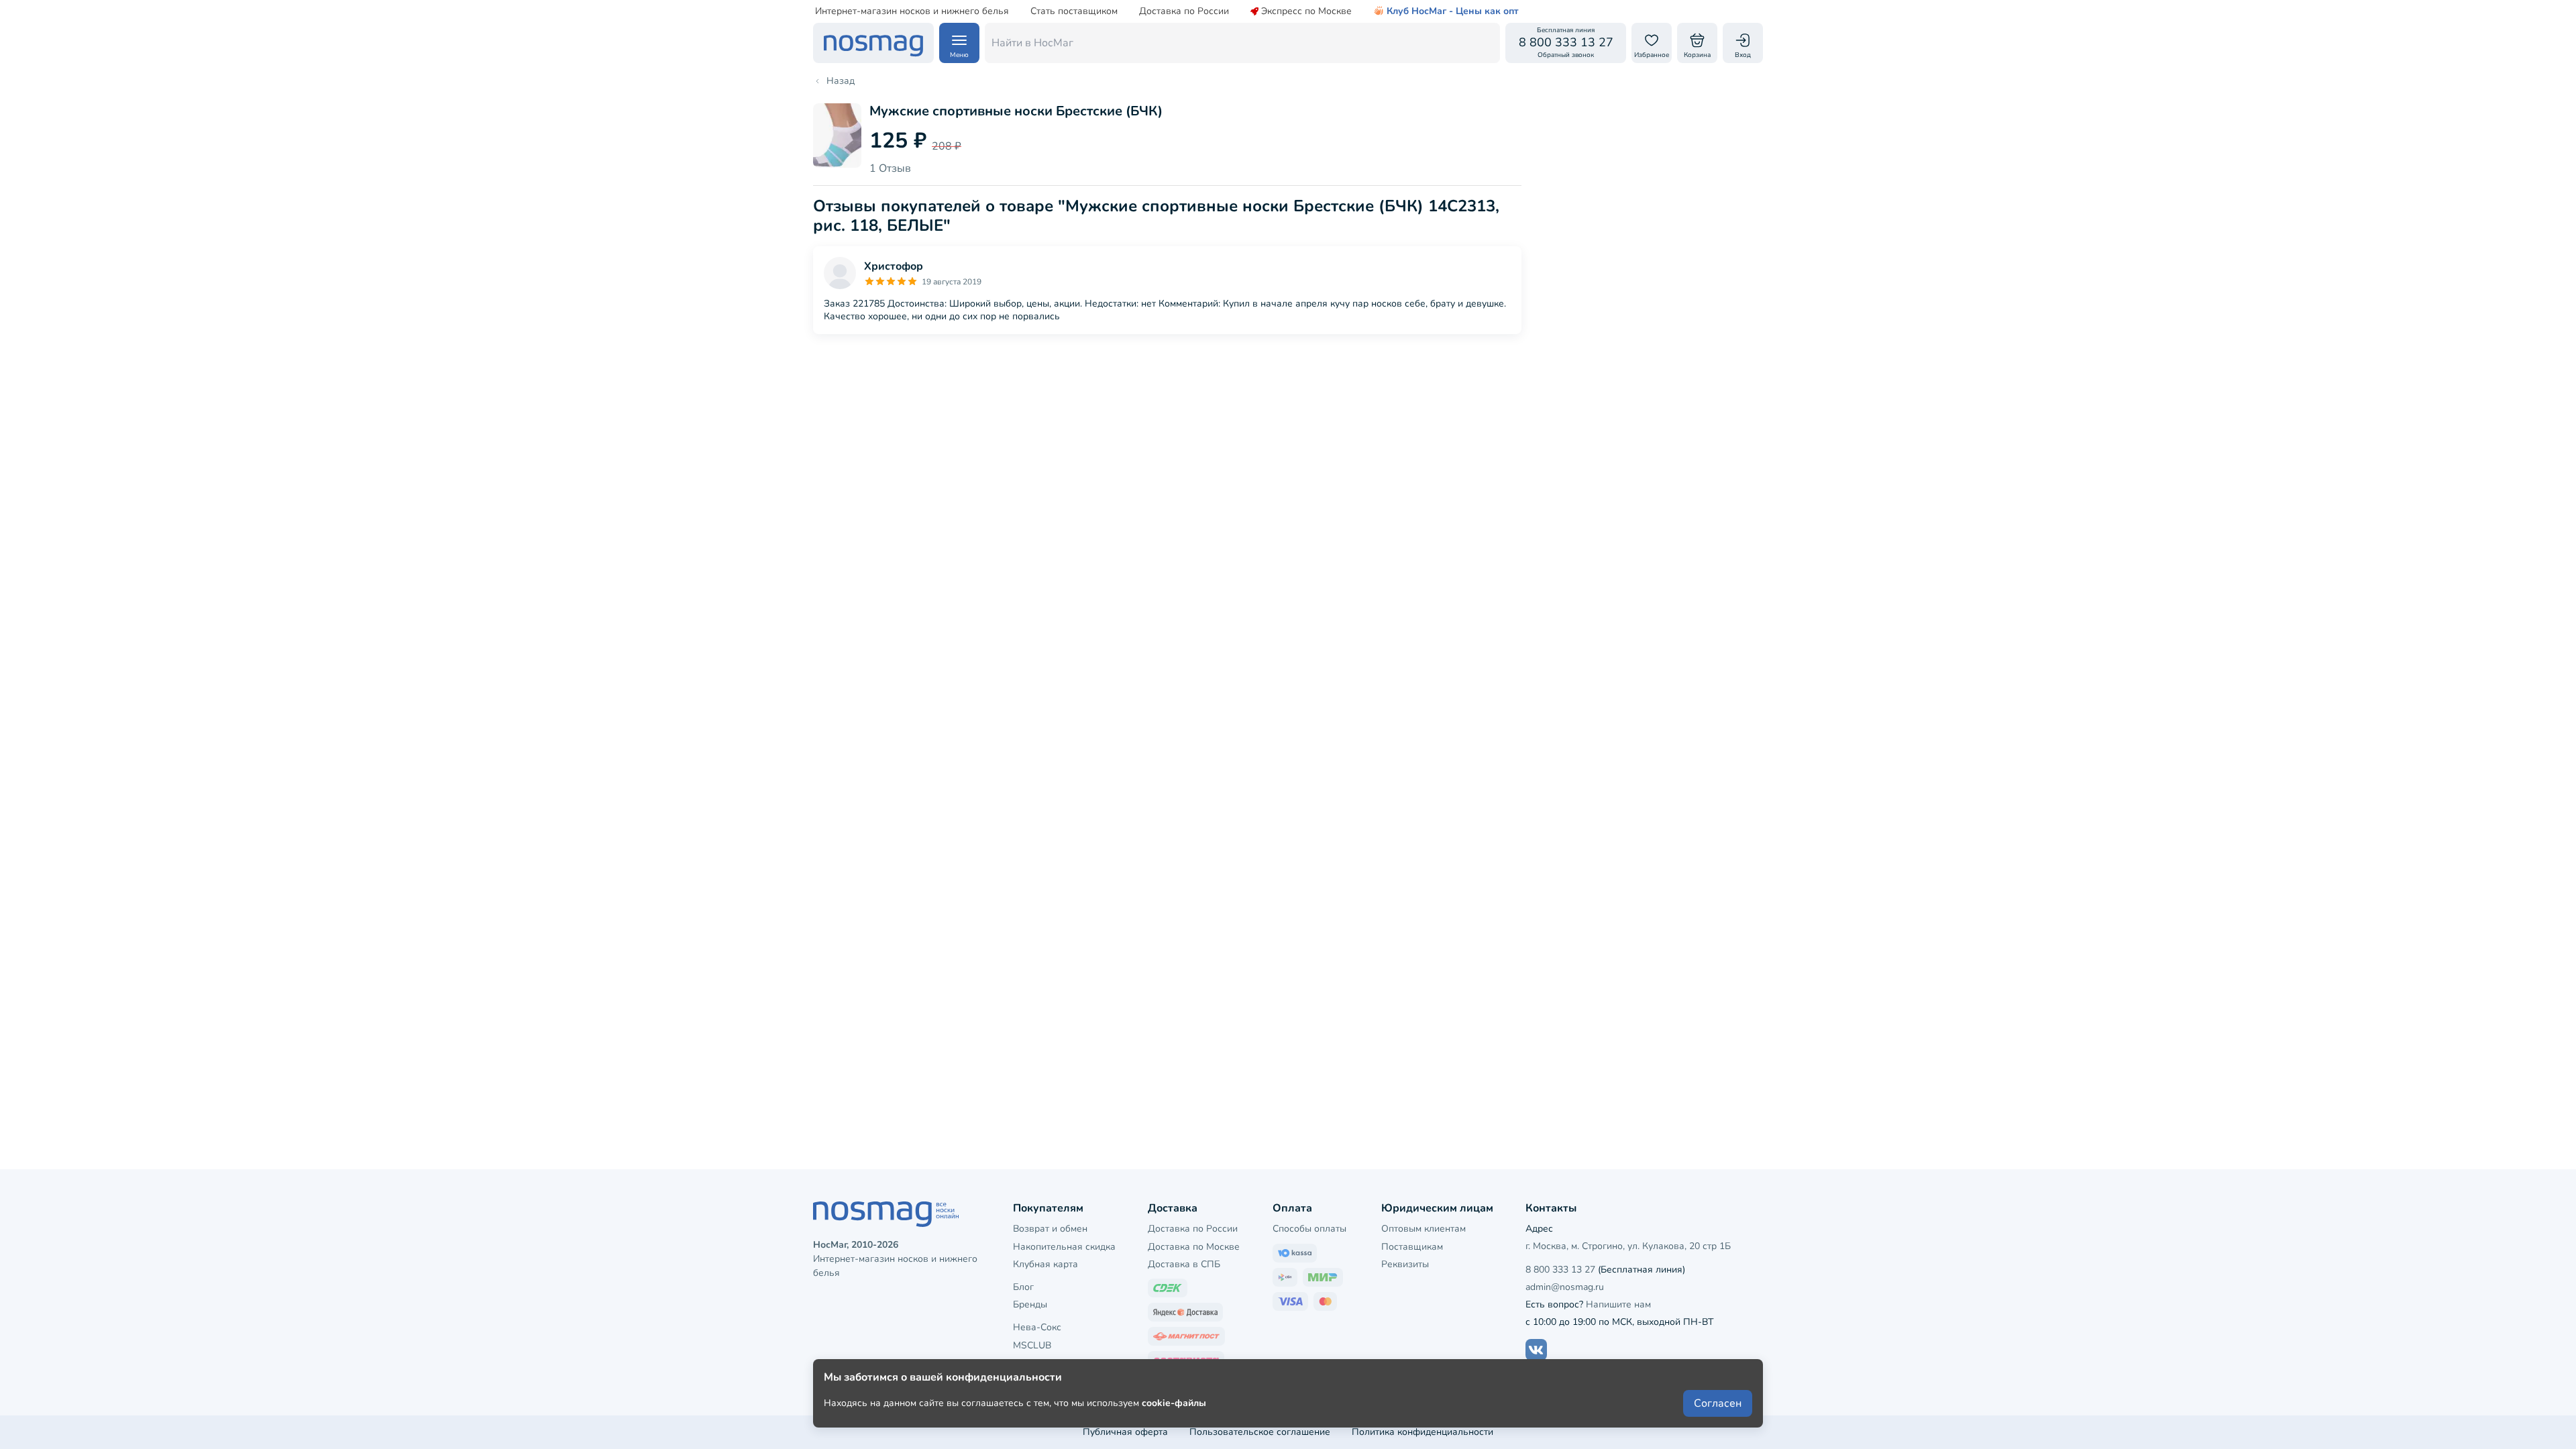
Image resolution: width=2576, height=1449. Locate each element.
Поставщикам (1412, 1247)
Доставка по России (1184, 11)
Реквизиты (1405, 1264)
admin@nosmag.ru (1565, 1287)
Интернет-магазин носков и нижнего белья (912, 11)
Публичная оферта (1125, 1432)
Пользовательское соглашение (1260, 1432)
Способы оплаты (1309, 1229)
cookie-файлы (1174, 1403)
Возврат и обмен (1050, 1229)
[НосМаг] (873, 43)
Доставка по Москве (1194, 1247)
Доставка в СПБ (1184, 1264)
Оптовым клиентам (1424, 1229)
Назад (841, 81)
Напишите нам (1618, 1304)
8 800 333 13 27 (1560, 1270)
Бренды (1030, 1304)
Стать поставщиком (1074, 11)
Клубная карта (1045, 1264)
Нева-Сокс (1037, 1327)
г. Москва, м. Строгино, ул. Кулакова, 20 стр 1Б (1628, 1246)
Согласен (1718, 1403)
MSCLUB (1032, 1345)
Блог (1023, 1287)
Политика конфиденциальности (1423, 1432)
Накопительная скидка (1064, 1247)
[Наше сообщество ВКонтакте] (1536, 1350)
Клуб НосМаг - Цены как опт (1453, 11)
